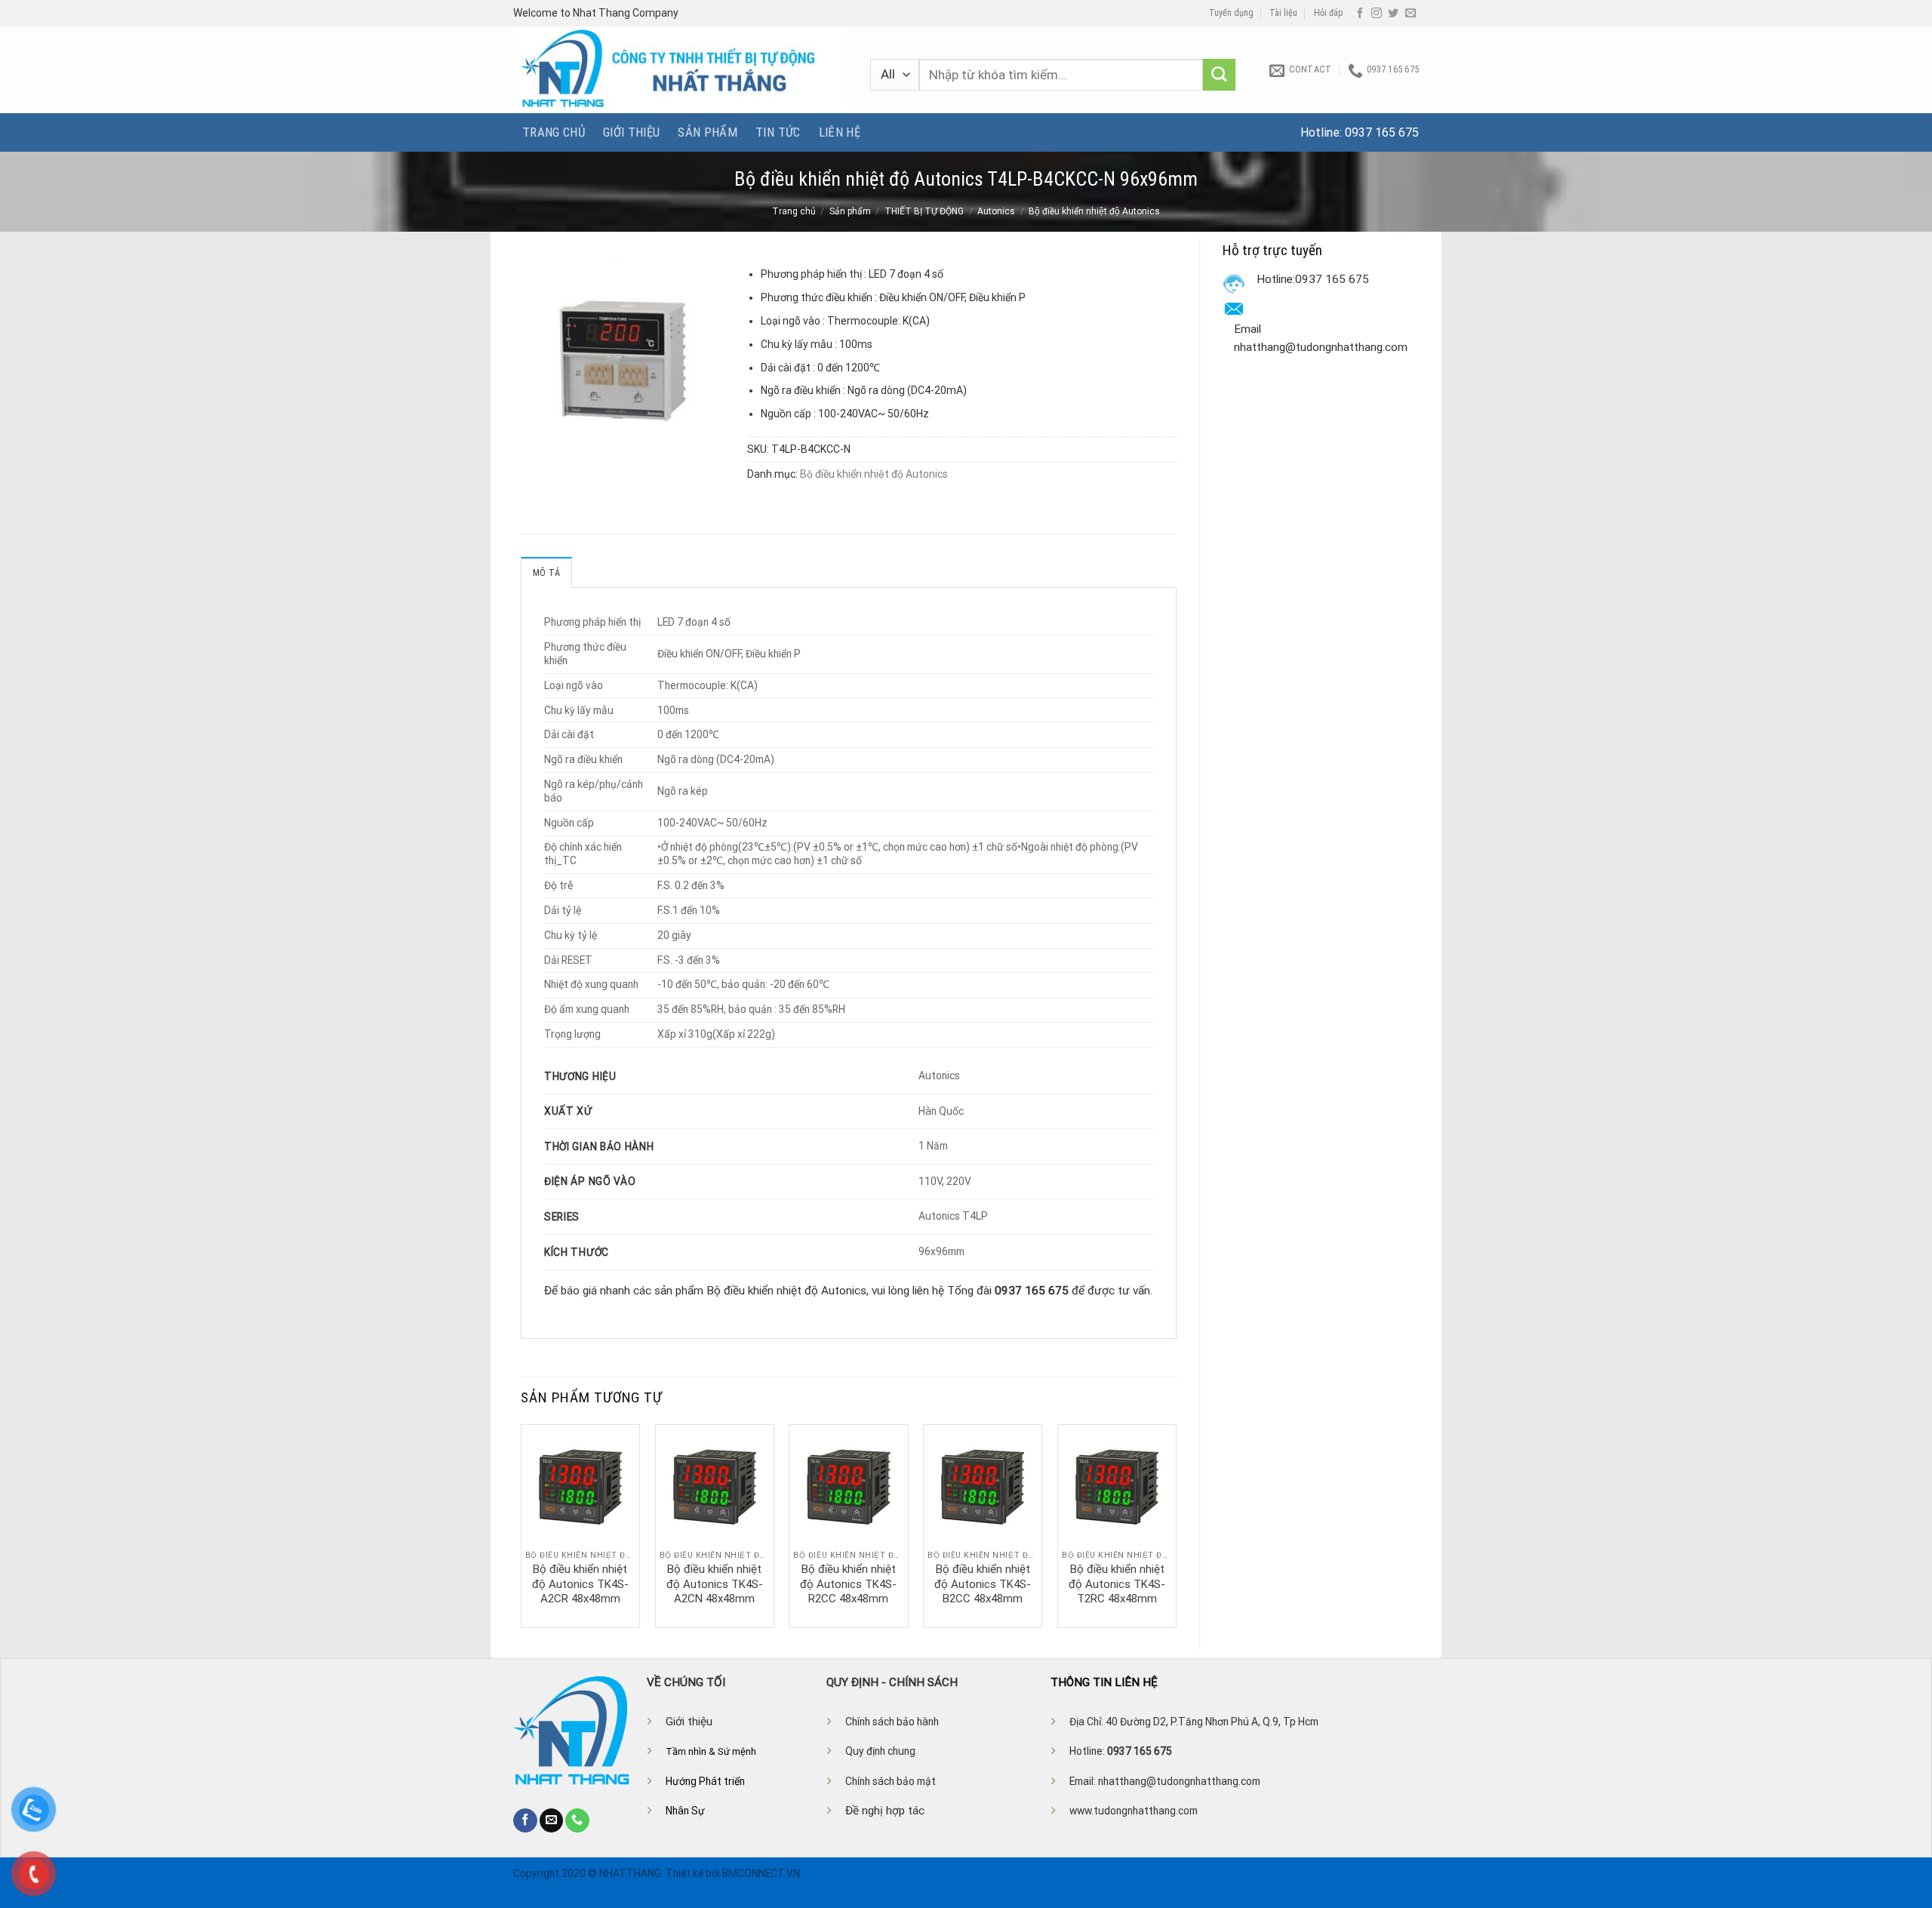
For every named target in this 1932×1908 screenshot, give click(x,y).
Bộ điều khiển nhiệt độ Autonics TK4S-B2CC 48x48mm (983, 1584)
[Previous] (521, 1525)
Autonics (996, 211)
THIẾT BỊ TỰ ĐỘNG (924, 211)
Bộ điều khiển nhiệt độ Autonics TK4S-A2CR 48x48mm (580, 1584)
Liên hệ (840, 132)
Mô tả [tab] (546, 573)
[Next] (1176, 1525)
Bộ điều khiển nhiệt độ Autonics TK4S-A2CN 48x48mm (715, 1584)
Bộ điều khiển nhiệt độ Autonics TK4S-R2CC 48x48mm (848, 1584)
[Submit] (1219, 75)
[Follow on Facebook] (1360, 14)
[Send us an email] (1411, 14)
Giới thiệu (631, 132)
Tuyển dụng (1231, 13)
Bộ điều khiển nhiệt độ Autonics (1094, 211)
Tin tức (778, 132)
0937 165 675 (1382, 132)
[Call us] (577, 1820)
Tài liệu (1283, 13)
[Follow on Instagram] (1377, 14)
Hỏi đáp (1329, 13)
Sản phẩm (708, 132)
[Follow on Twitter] (1393, 14)
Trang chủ (554, 132)
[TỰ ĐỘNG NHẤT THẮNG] (680, 70)
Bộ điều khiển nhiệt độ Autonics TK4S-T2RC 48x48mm (1117, 1584)
